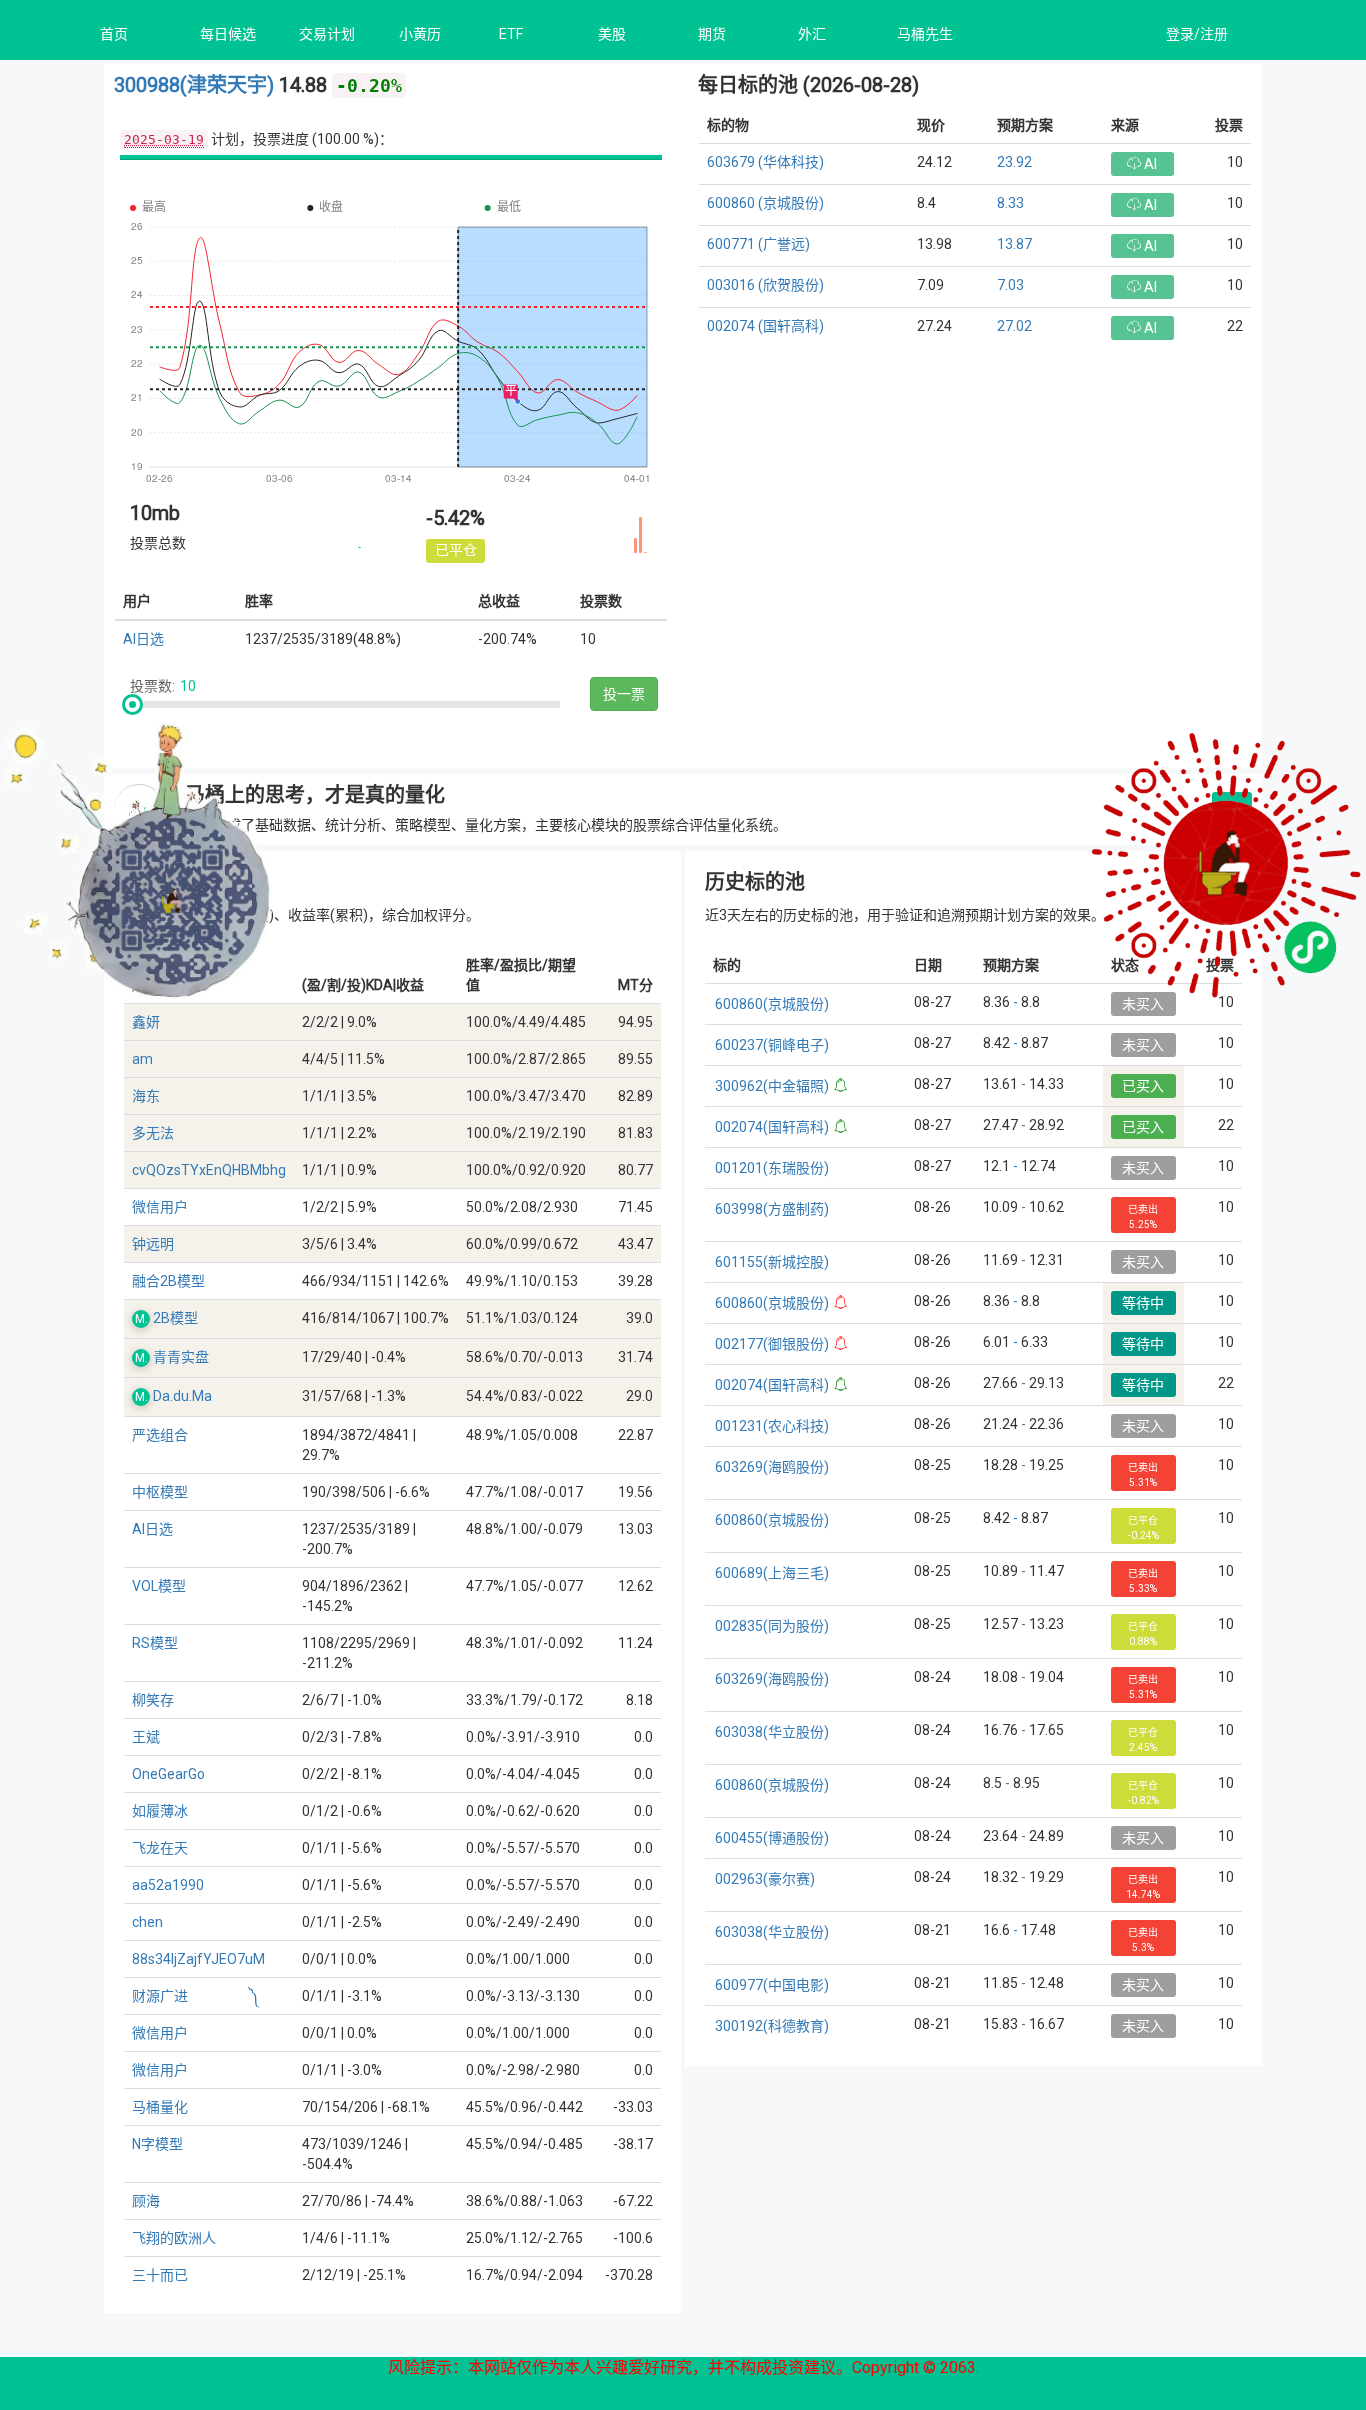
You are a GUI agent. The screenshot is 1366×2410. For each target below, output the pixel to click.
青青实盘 (181, 1357)
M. (141, 1319)
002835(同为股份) (772, 1626)
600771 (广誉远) (758, 244)
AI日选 (143, 639)
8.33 (1010, 203)
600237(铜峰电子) (772, 1045)
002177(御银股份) (772, 1344)
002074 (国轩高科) (765, 326)
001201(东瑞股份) (772, 1168)
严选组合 (160, 1435)
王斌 (146, 1737)
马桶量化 (160, 2107)
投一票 (624, 694)
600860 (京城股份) (765, 203)
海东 (146, 1096)
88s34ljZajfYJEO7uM (198, 1959)
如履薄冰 (160, 1811)
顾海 (146, 2201)
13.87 (1014, 244)
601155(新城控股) (772, 1262)
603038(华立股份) (772, 1732)
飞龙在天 (160, 1848)
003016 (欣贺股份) (765, 285)
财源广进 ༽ (196, 1996)
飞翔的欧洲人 (174, 2238)
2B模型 (175, 1318)
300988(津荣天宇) (196, 85)
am (142, 1059)
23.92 (1014, 162)
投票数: (152, 686)
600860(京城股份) (772, 1004)
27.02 (1014, 326)
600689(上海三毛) (772, 1573)
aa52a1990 (168, 1885)
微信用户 (160, 1207)
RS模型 (155, 1643)
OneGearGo (168, 1774)
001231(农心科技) (772, 1426)
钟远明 (153, 1244)
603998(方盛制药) (772, 1209)
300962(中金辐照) (772, 1086)
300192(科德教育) (772, 2026)
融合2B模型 (168, 1281)
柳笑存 (153, 1700)
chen (147, 1922)
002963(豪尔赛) (765, 1879)
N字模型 (157, 2144)
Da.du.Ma (182, 1396)
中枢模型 (160, 1492)
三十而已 (160, 2275)
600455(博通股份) (772, 1838)
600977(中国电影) (772, 1985)
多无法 (153, 1133)
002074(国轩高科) (772, 1127)
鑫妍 (146, 1022)
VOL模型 (159, 1586)
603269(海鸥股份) (772, 1467)
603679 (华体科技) (765, 162)
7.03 (1010, 285)
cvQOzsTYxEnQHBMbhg (209, 1170)
